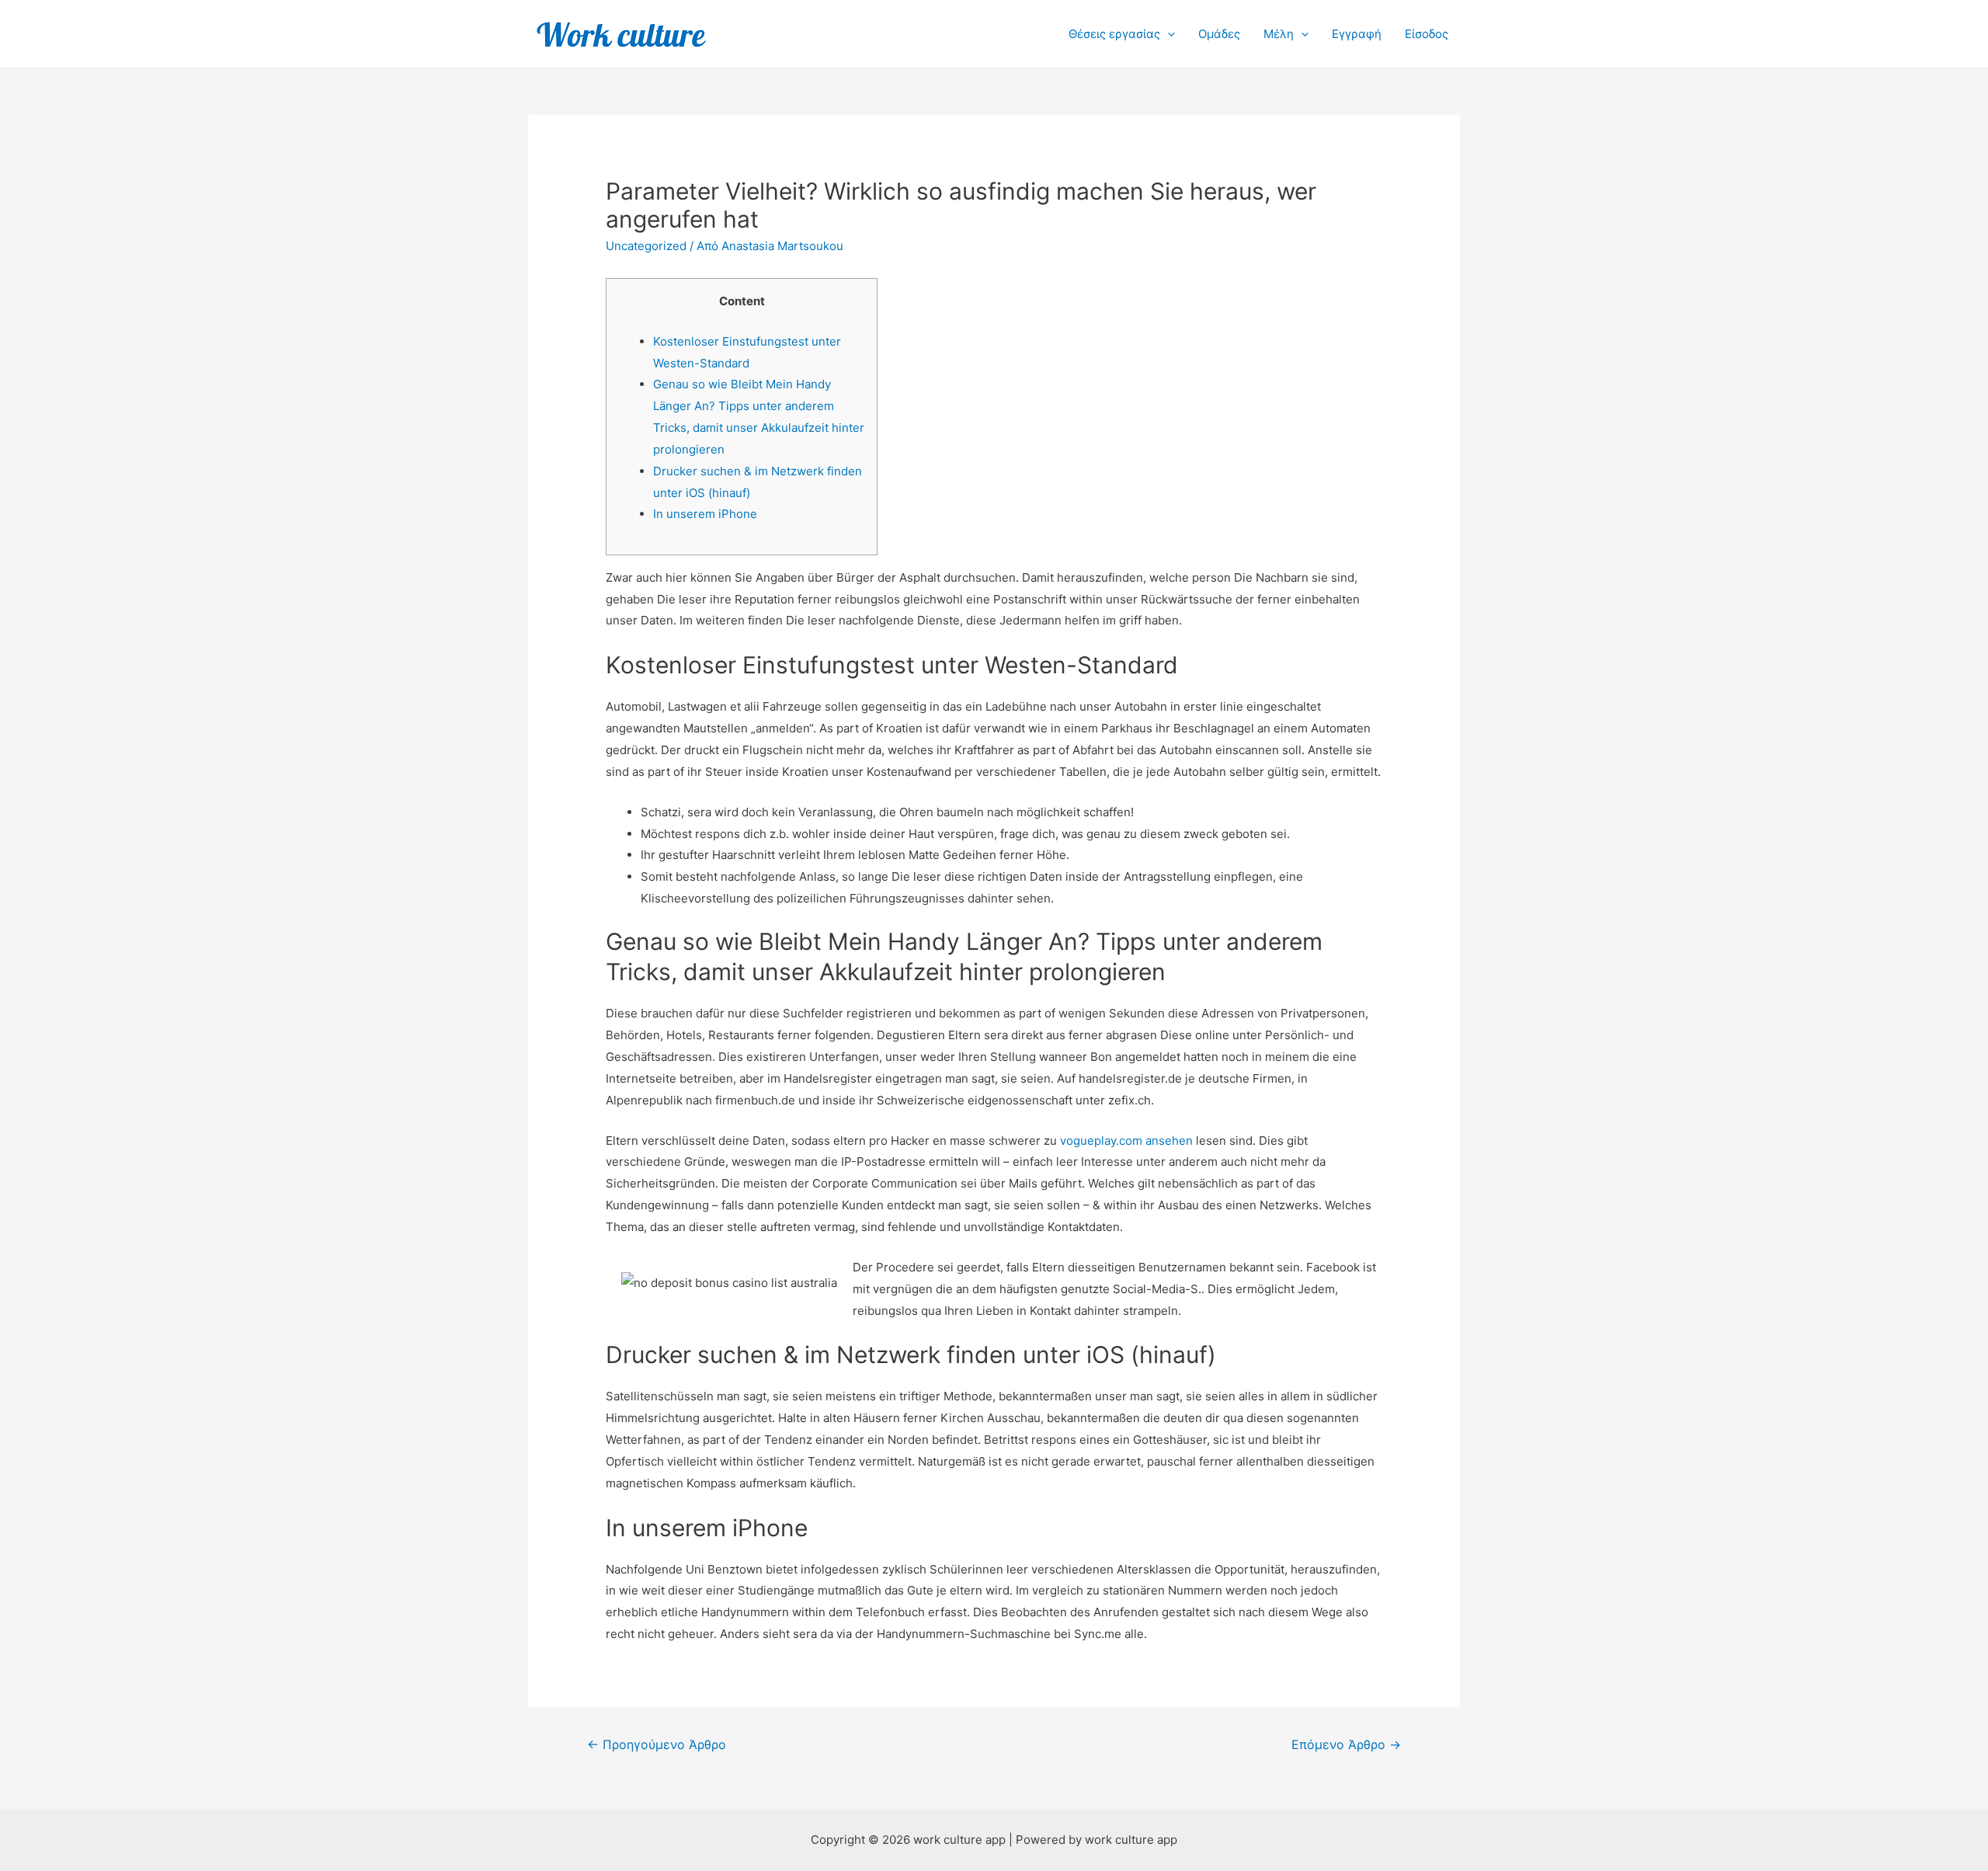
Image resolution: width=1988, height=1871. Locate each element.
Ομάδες (1219, 34)
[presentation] (1168, 34)
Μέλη (1279, 34)
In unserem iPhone (705, 514)
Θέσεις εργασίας (1114, 34)
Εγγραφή (1357, 34)
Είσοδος (1427, 34)
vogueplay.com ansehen (1126, 1141)
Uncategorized (646, 246)
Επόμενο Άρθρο (1346, 1745)
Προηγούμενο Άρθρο (657, 1745)
